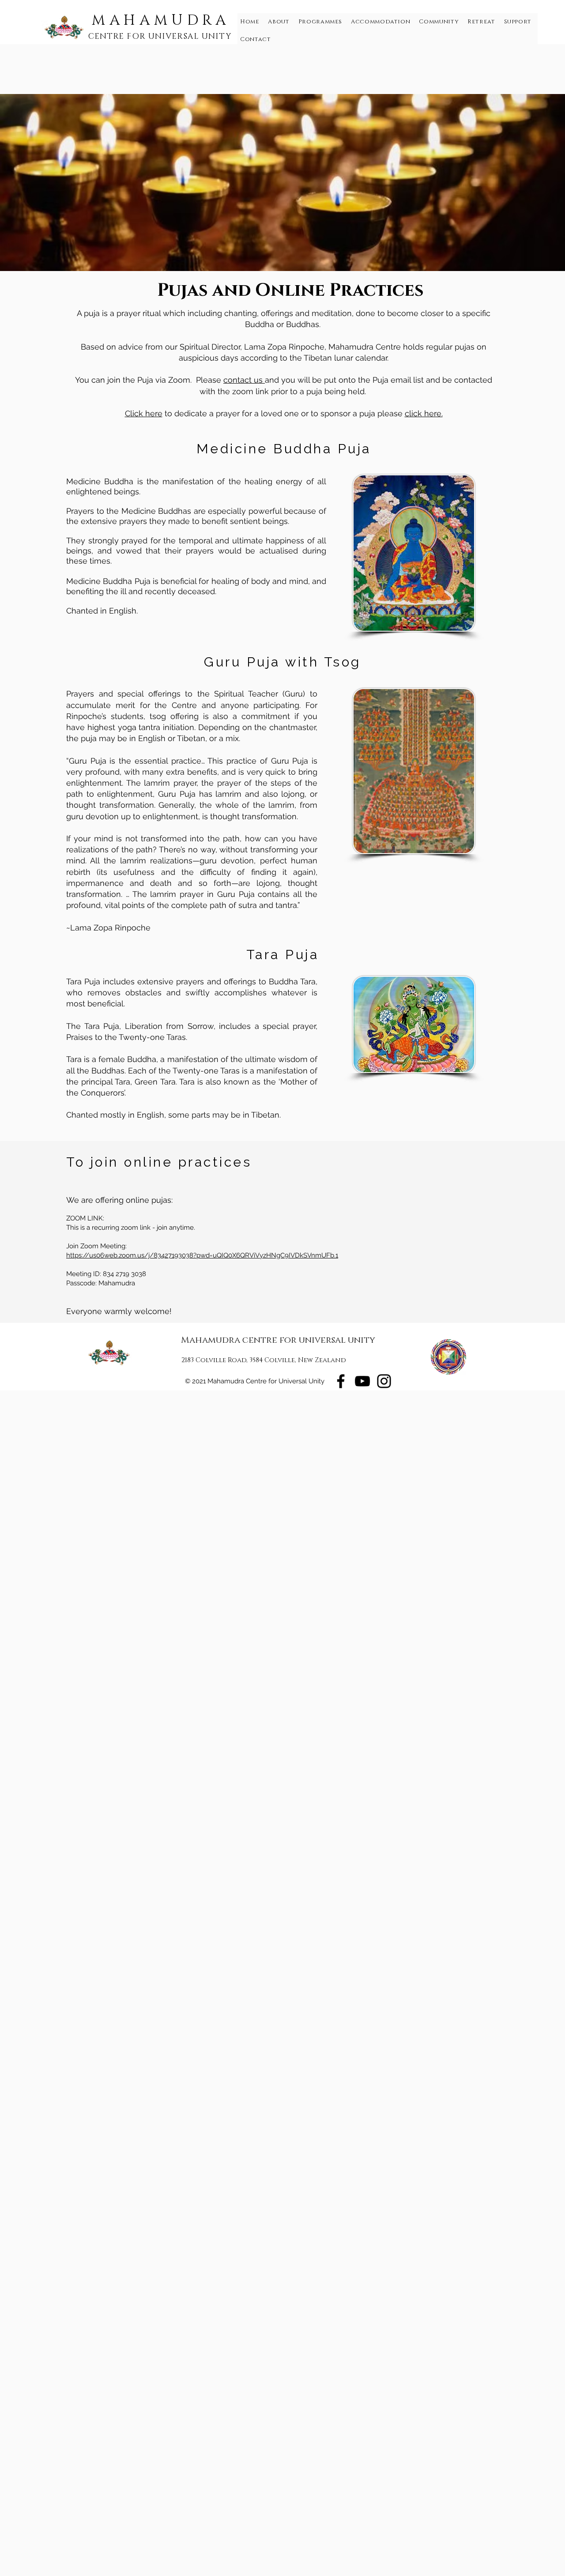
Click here (144, 413)
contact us (244, 380)
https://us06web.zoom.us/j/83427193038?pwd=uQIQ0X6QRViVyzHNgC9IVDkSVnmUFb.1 (202, 1255)
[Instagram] (384, 1381)
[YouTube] (362, 1381)
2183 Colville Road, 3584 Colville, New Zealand (264, 1360)
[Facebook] (341, 1381)
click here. (424, 413)
